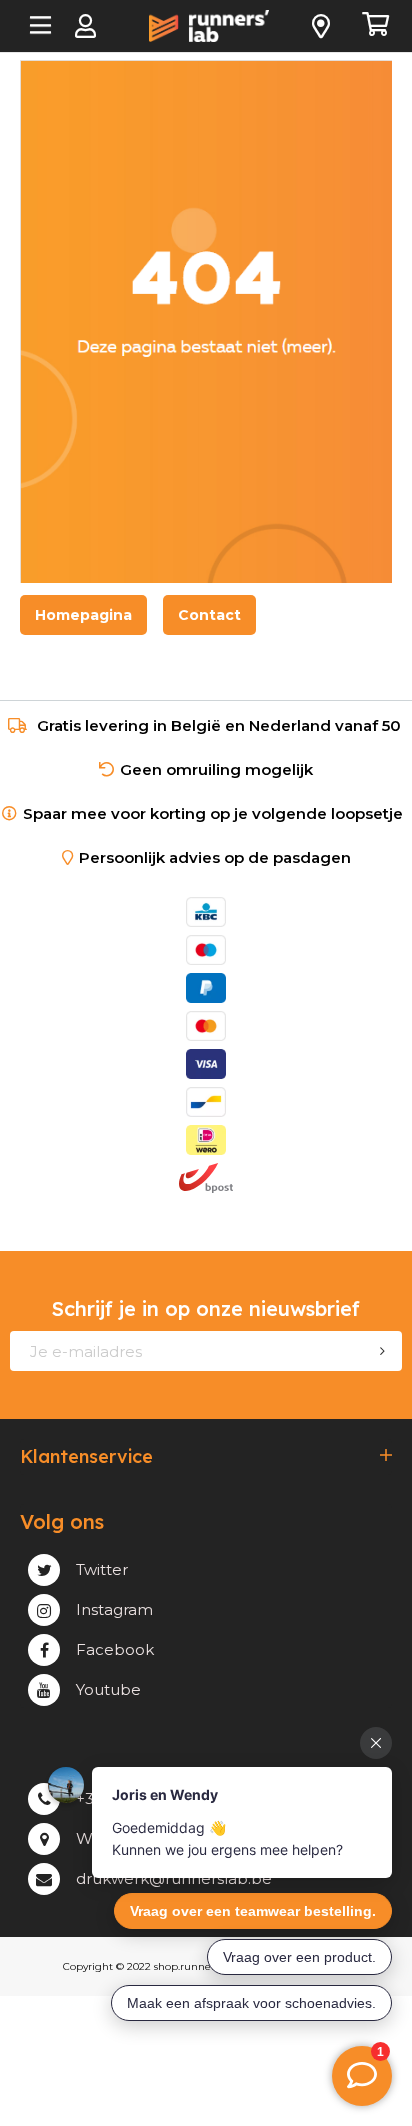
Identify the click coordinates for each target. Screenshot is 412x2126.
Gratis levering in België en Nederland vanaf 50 (219, 725)
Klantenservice (86, 1457)
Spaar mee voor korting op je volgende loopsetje (217, 813)
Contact (209, 615)
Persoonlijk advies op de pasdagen (215, 857)
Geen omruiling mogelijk (216, 769)
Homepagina (83, 615)
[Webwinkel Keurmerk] (206, 1216)
